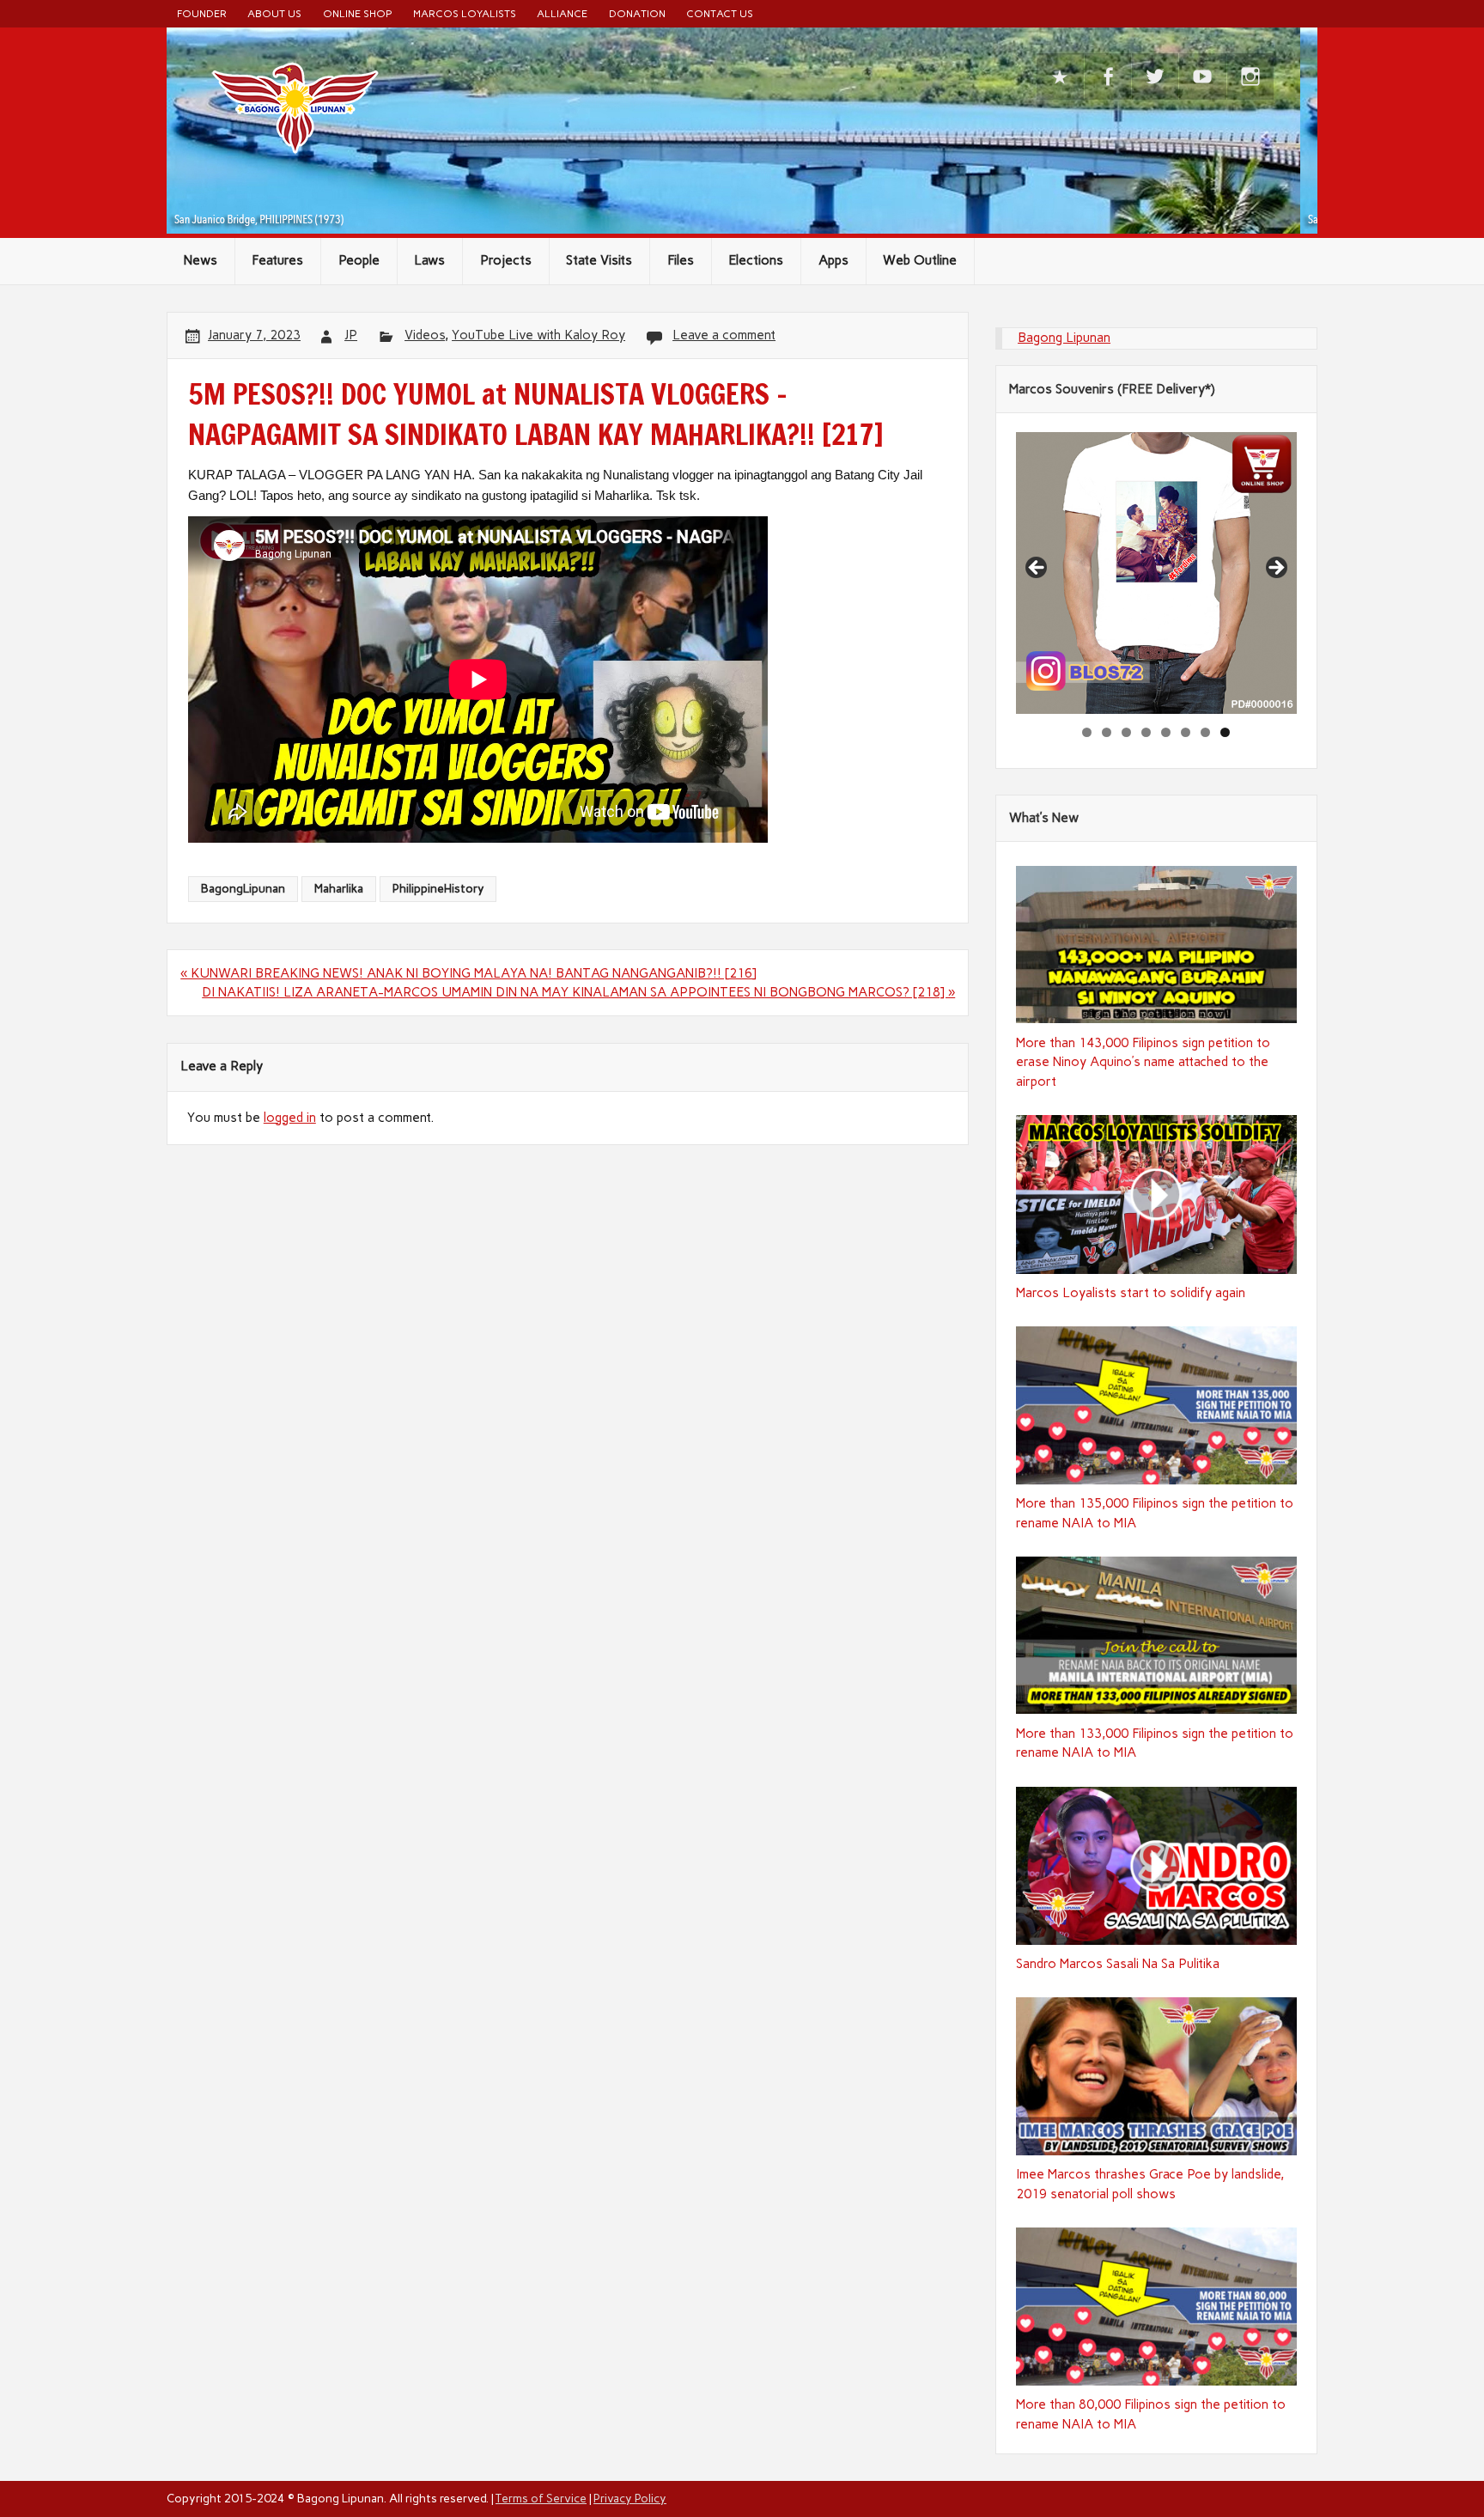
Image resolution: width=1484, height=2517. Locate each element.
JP (351, 335)
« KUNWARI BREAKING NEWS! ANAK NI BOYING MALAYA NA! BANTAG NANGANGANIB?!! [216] (468, 973)
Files (681, 260)
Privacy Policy (630, 2498)
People (359, 260)
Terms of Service (541, 2498)
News (201, 260)
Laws (429, 260)
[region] (1157, 573)
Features (277, 260)
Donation (637, 13)
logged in (290, 1118)
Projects (506, 260)
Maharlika (339, 888)
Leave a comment (724, 335)
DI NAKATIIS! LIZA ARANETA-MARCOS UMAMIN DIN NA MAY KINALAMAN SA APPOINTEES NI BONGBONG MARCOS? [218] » (578, 992)
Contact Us (720, 13)
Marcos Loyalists (465, 13)
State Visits (599, 260)
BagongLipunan (243, 888)
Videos (425, 335)
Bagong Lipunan (1064, 338)
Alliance (562, 13)
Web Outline (920, 260)
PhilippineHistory (438, 888)
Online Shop (358, 13)
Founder (202, 13)
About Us (274, 13)
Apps (833, 260)
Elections (756, 260)
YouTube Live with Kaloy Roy (538, 335)
